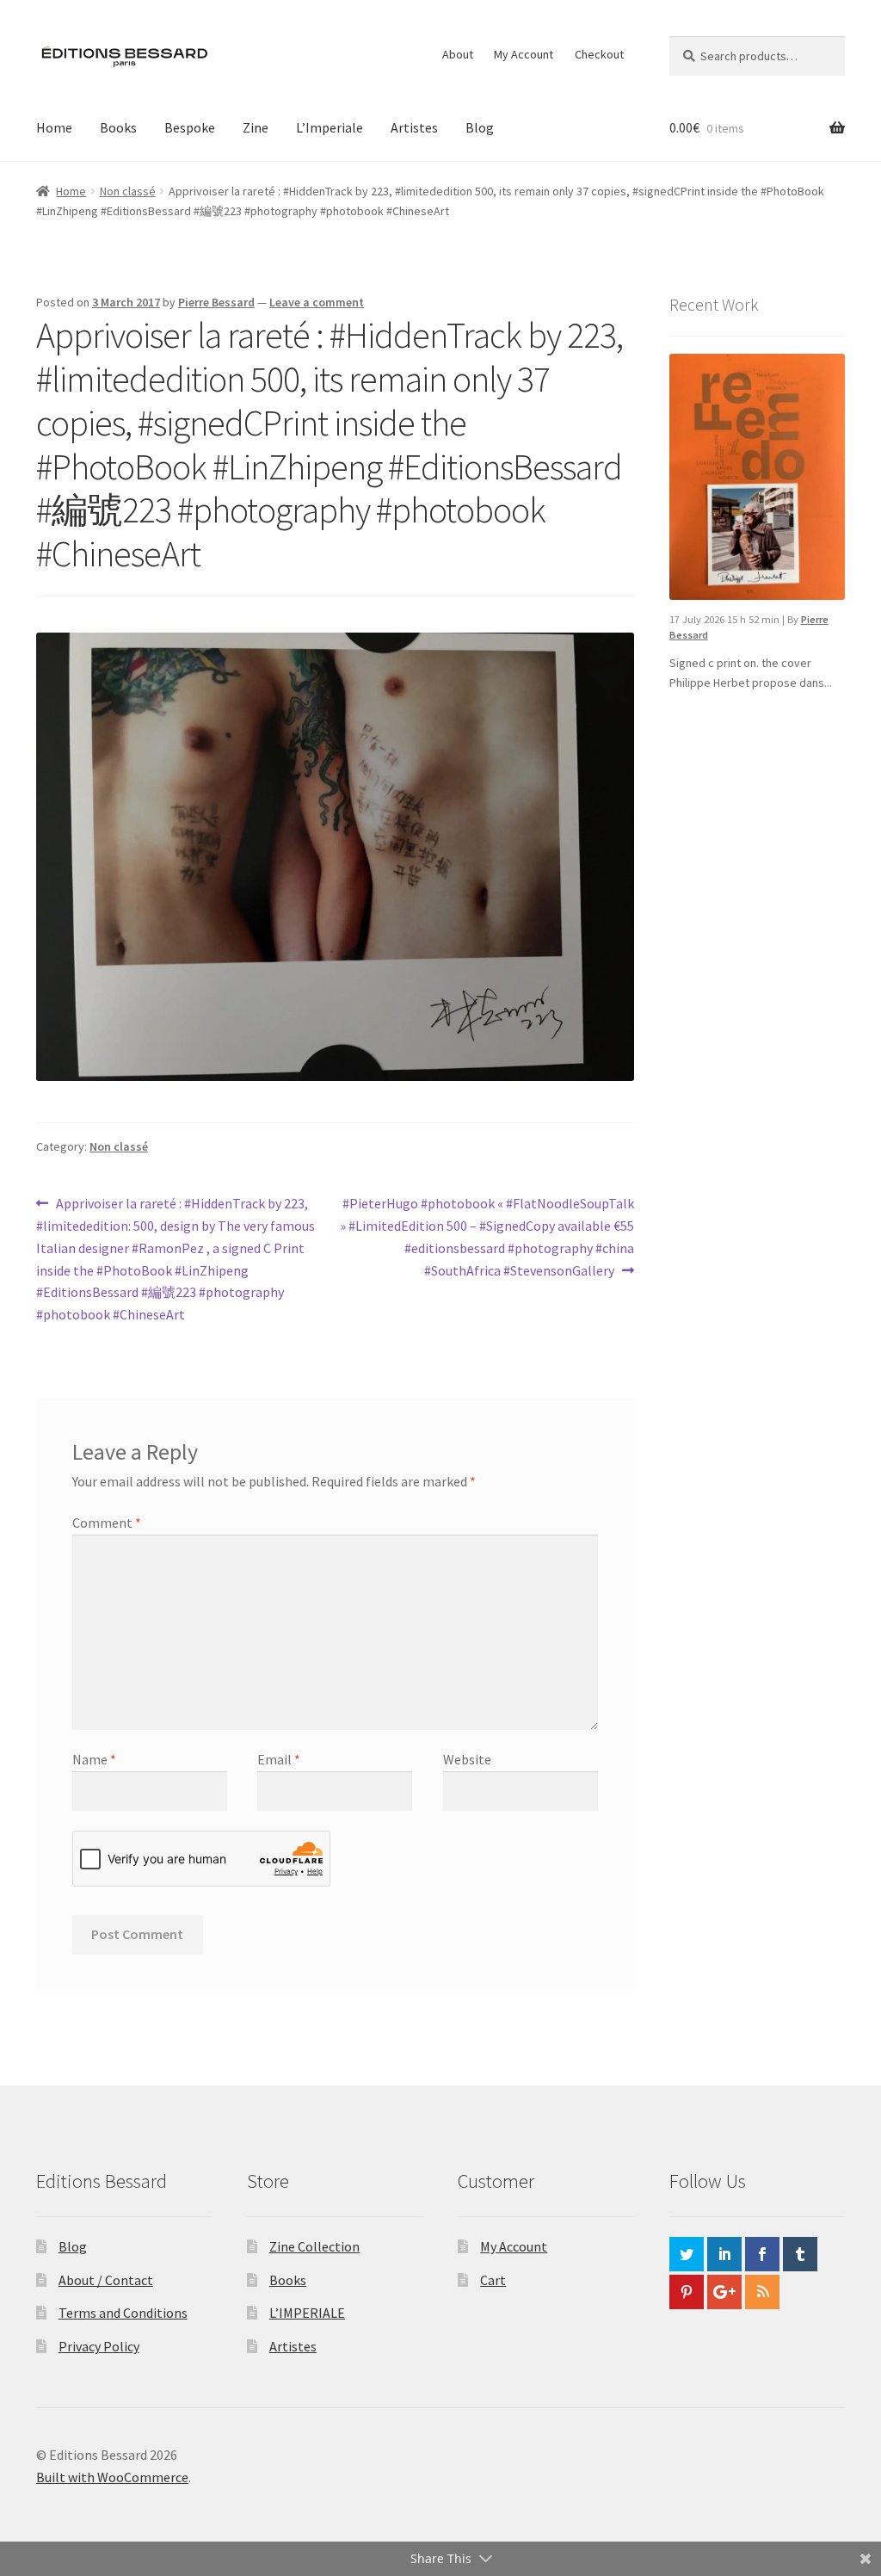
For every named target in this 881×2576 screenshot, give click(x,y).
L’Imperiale (330, 127)
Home (54, 127)
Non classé (128, 191)
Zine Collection (314, 2246)
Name (94, 1759)
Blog (480, 127)
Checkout (599, 54)
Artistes (414, 127)
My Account (524, 54)
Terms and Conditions (123, 2313)
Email (279, 1759)
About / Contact (106, 2280)
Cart (493, 2280)
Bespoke (190, 127)
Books (118, 127)
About (458, 54)
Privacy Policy (99, 2346)
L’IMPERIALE (307, 2313)
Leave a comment (317, 302)
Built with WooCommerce (112, 2477)
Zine (256, 127)
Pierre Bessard (216, 302)
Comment (107, 1523)
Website (467, 1759)
